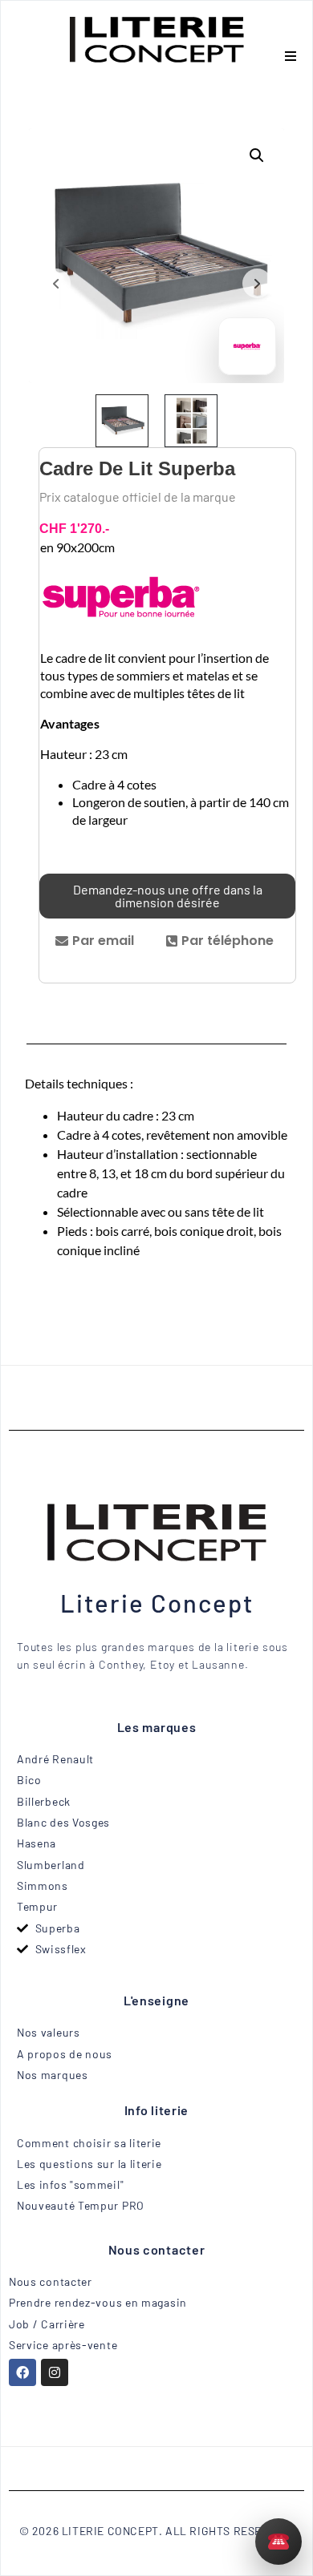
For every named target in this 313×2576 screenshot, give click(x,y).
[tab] (95, 941)
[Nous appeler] (278, 2542)
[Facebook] (22, 2372)
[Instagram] (55, 2372)
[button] (290, 56)
